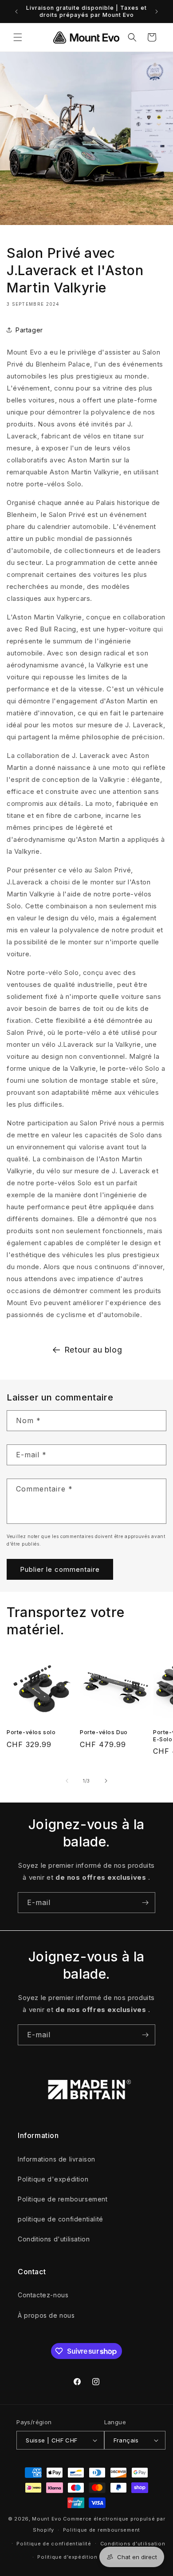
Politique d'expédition (53, 2179)
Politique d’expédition (67, 2557)
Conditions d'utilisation (54, 2239)
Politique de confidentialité (54, 2544)
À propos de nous (46, 2315)
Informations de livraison (57, 2159)
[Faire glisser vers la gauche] (67, 1781)
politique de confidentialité (61, 2219)
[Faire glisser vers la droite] (106, 1781)
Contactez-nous (43, 2295)
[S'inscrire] (145, 1903)
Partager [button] (29, 330)
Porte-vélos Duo (104, 1732)
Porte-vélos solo (31, 1732)
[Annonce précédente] (16, 12)
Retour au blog (93, 1350)
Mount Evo (47, 2519)
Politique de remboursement (63, 2199)
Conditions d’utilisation (133, 2544)
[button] (18, 37)
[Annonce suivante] (157, 12)
